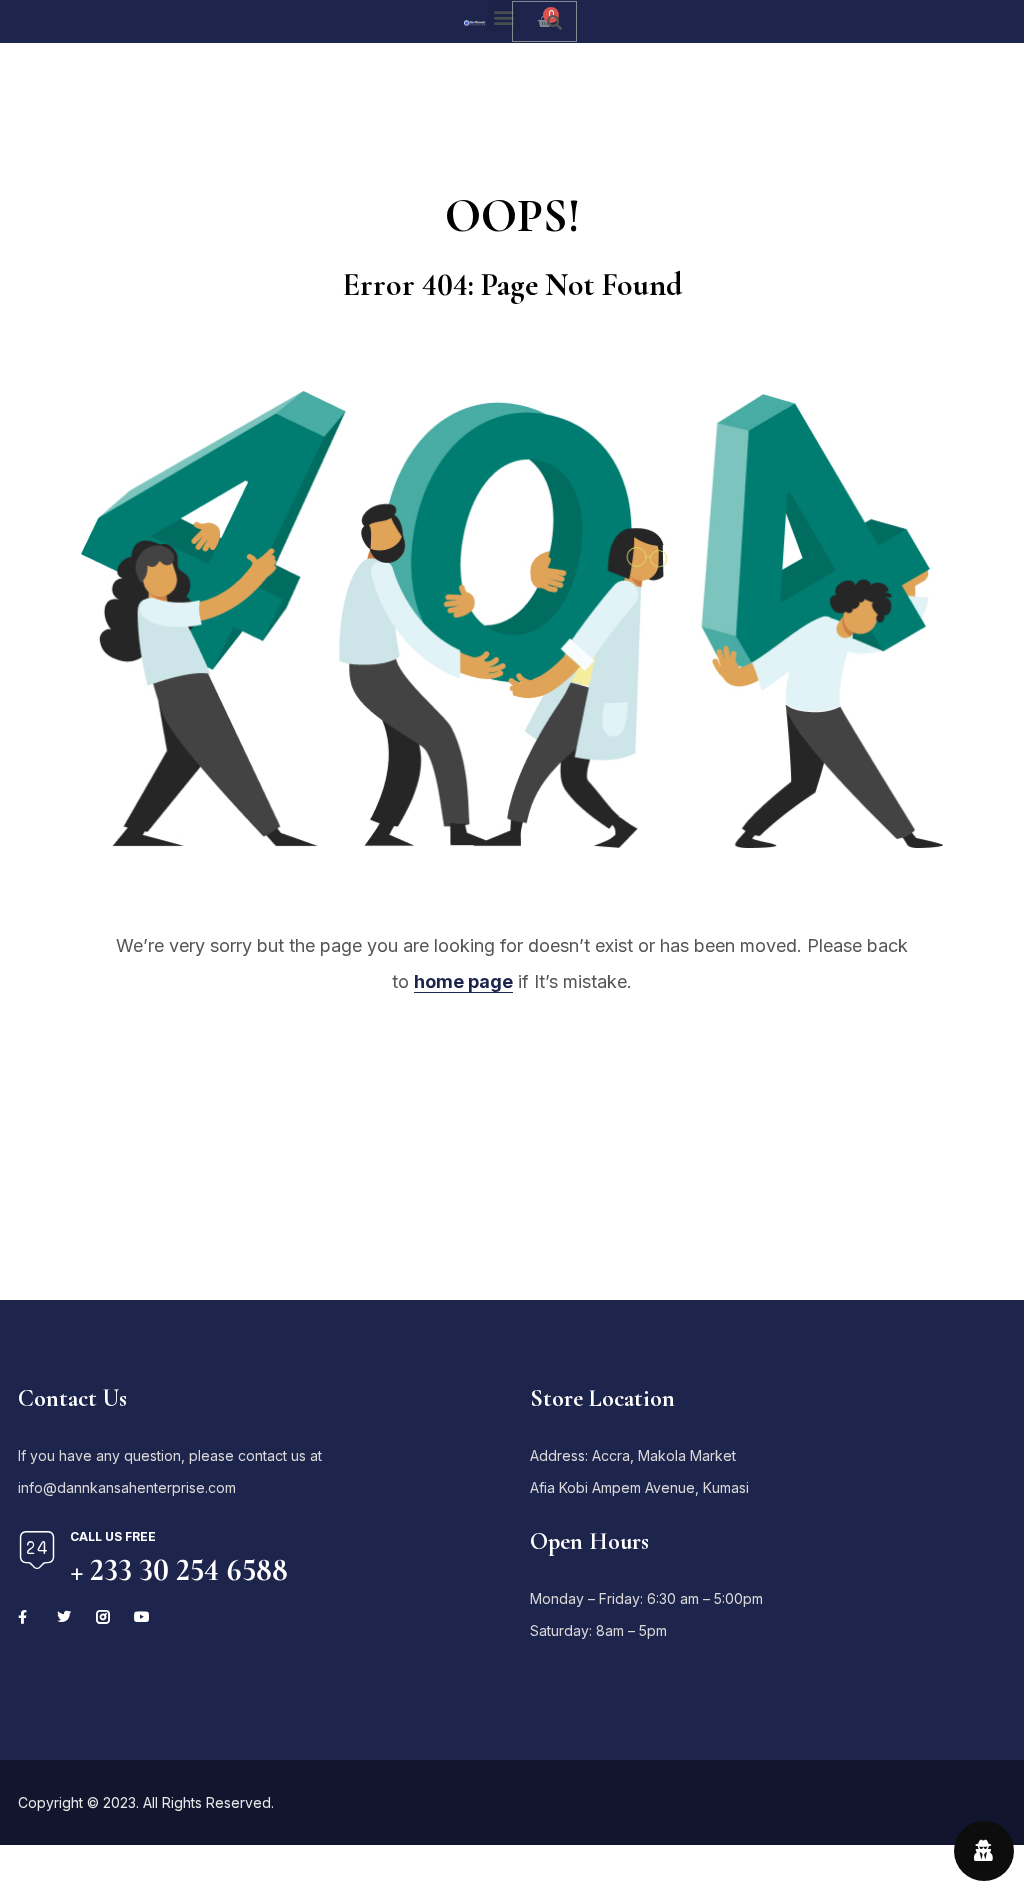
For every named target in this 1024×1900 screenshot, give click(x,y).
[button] (503, 16)
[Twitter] (64, 1617)
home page (463, 981)
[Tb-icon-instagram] (103, 1617)
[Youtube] (142, 1617)
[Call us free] (37, 1550)
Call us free (113, 1536)
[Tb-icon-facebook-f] (25, 1617)
